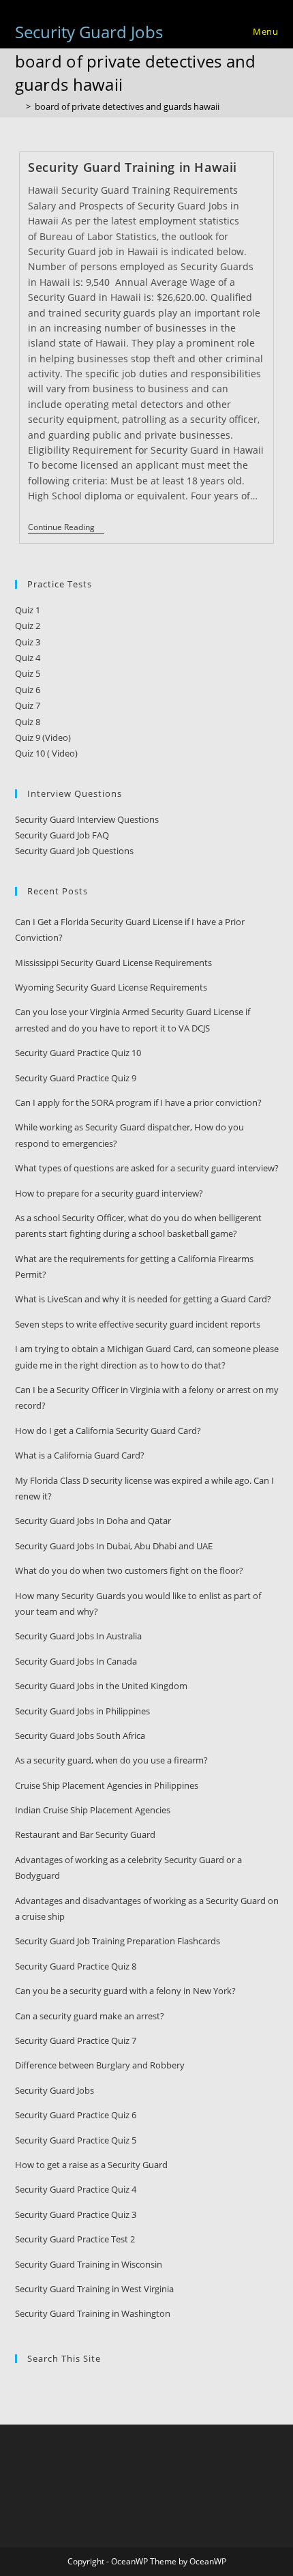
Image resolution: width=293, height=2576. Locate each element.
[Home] (18, 106)
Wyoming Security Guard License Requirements (111, 987)
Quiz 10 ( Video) (46, 753)
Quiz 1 (28, 610)
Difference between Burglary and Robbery (100, 2065)
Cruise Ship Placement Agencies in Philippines (107, 1785)
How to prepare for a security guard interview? (109, 1193)
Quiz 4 (28, 658)
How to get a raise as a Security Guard (91, 2165)
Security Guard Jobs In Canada (76, 1661)
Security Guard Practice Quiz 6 (76, 2115)
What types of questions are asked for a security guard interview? (147, 1168)
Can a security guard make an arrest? (90, 2016)
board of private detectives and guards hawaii (127, 106)
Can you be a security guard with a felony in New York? (125, 1991)
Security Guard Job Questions (74, 851)
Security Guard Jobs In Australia (78, 1636)
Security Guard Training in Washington (93, 2313)
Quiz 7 (28, 705)
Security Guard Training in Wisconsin (89, 2264)
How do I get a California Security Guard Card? (108, 1431)
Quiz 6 (28, 690)
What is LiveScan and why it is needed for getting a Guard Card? (143, 1299)
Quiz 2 (28, 626)
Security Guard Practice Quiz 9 (76, 1078)
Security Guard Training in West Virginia (94, 2289)
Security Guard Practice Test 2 (75, 2239)
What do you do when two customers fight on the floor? (129, 1570)
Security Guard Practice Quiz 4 (76, 2189)
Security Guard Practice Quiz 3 (76, 2214)
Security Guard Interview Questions (87, 819)
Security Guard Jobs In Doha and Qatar (93, 1521)
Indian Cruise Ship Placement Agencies (93, 1810)
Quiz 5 (28, 673)
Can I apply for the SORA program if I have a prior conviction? (138, 1102)
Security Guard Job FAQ (62, 835)
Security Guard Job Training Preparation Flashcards (118, 1941)
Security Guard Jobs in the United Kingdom (101, 1686)
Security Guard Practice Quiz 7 (76, 2040)
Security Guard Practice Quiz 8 (76, 1966)
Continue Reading (66, 528)
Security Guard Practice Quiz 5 (76, 2140)
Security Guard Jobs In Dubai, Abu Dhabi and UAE (114, 1546)
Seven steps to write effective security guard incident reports (138, 1324)
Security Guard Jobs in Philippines (82, 1711)
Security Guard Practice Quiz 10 (78, 1053)
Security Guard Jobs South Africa (80, 1736)
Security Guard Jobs (89, 32)
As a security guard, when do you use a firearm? (111, 1760)
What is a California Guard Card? (80, 1455)
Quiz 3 (28, 642)
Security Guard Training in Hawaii (133, 167)
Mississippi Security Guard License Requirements (113, 963)
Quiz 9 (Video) (43, 737)
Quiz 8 (28, 722)
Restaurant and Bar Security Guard (85, 1834)
